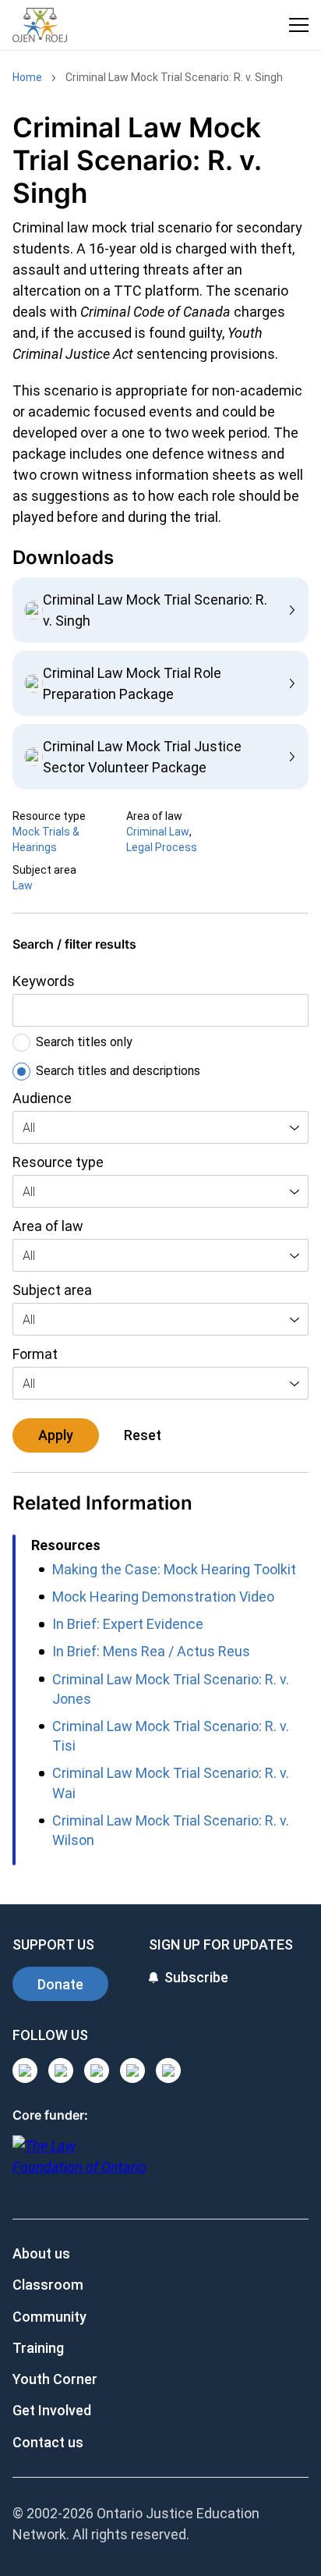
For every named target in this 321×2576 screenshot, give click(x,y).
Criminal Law (158, 832)
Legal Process (162, 847)
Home (27, 77)
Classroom (48, 2285)
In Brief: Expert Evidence (128, 1624)
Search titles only (84, 1042)
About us (41, 2253)
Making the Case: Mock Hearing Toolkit (174, 1569)
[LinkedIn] (61, 2070)
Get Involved (52, 2410)
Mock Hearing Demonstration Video (163, 1597)
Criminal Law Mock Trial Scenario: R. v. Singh (174, 77)
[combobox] (160, 1127)
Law (23, 885)
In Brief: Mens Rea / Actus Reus (151, 1651)
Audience (42, 1098)
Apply (56, 1435)
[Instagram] (25, 2070)
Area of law (48, 1226)
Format (35, 1354)
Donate (60, 1984)
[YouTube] (97, 2070)
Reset (143, 1435)
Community (49, 2317)
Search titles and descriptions (118, 1071)
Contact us (48, 2442)
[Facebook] (168, 2070)
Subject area (52, 1290)
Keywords (44, 981)
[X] (132, 2070)
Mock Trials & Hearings (46, 839)
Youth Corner (55, 2379)
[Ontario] (79, 2164)
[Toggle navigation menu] (299, 25)
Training (38, 2348)
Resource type (58, 1162)
